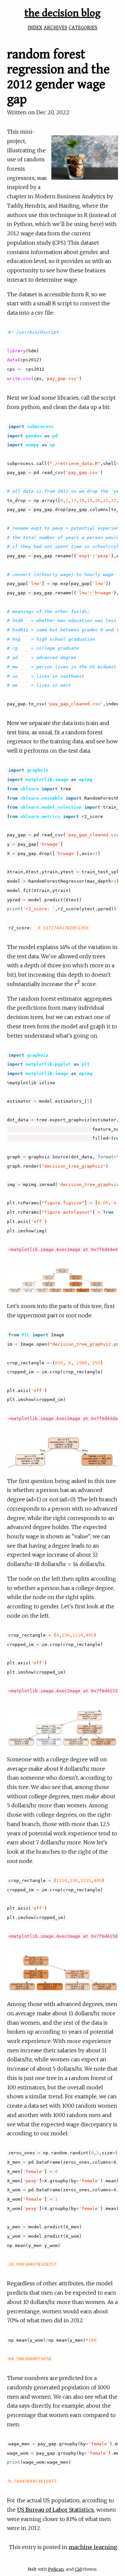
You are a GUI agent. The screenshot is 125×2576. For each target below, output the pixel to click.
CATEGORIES (83, 28)
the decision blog (62, 13)
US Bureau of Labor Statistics (55, 2510)
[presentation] (77, 984)
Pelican (56, 2569)
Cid (78, 2569)
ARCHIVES (55, 28)
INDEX (35, 28)
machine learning (93, 2547)
